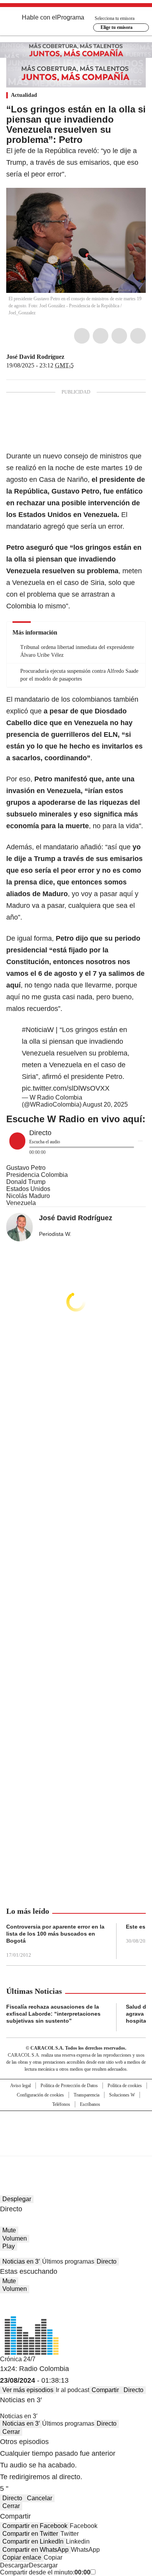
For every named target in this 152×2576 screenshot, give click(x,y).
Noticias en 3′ (21, 2261)
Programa (71, 17)
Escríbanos (90, 2104)
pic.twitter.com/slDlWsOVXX (66, 1088)
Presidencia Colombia (37, 1175)
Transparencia (87, 2095)
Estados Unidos (28, 1189)
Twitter (101, 336)
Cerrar (11, 2432)
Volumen (15, 2238)
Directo (107, 2261)
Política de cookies (125, 2086)
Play (9, 2246)
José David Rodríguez (35, 357)
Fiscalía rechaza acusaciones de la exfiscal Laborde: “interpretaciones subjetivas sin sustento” (53, 2014)
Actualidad (24, 95)
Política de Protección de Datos (69, 2086)
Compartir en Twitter (30, 2534)
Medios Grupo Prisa (76, 2147)
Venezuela (21, 1203)
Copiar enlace (22, 2557)
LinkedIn (119, 336)
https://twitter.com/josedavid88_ (70, 357)
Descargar (14, 2565)
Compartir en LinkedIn (33, 2541)
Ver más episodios (28, 2390)
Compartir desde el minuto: (45, 2572)
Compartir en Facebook (35, 2526)
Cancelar (40, 2498)
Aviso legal (20, 2086)
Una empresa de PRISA (76, 2128)
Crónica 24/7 (18, 2359)
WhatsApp (138, 336)
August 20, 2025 (105, 1104)
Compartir (105, 2390)
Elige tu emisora (117, 27)
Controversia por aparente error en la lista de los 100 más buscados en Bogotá (55, 1934)
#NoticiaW (38, 1030)
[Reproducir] (17, 1141)
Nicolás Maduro (28, 1196)
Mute (9, 2230)
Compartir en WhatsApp (35, 2550)
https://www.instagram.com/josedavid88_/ (79, 357)
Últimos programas (68, 2261)
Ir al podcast (72, 2390)
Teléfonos (61, 2104)
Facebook (82, 336)
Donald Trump (26, 1182)
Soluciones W (122, 2095)
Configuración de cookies (40, 2095)
